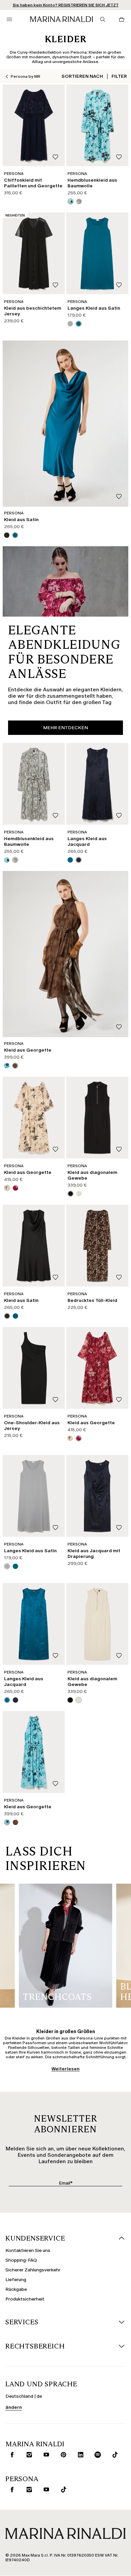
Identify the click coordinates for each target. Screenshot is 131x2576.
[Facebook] (38, 2515)
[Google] (16, 2515)
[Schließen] (121, 2360)
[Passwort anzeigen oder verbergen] (116, 2437)
